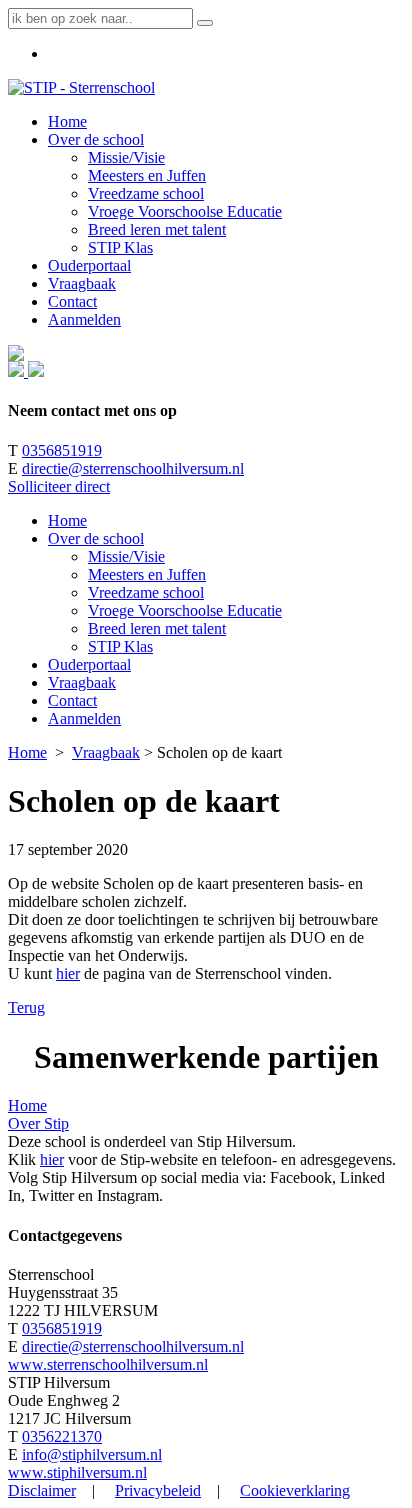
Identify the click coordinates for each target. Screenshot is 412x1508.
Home (67, 520)
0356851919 (62, 450)
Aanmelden (84, 718)
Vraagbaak (82, 682)
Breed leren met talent (157, 628)
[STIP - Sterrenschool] (81, 87)
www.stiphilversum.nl (77, 1472)
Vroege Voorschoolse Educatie (185, 610)
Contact (72, 700)
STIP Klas (120, 646)
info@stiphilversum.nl (92, 1454)
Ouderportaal (89, 664)
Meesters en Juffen (147, 574)
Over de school (96, 538)
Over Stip (38, 1123)
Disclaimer (42, 1490)
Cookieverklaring (295, 1490)
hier (68, 973)
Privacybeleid (158, 1490)
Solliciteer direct (59, 486)
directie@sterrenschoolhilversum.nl (133, 468)
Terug (26, 1007)
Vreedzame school (146, 592)
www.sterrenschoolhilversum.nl (108, 1364)
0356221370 (62, 1436)
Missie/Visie (126, 556)
